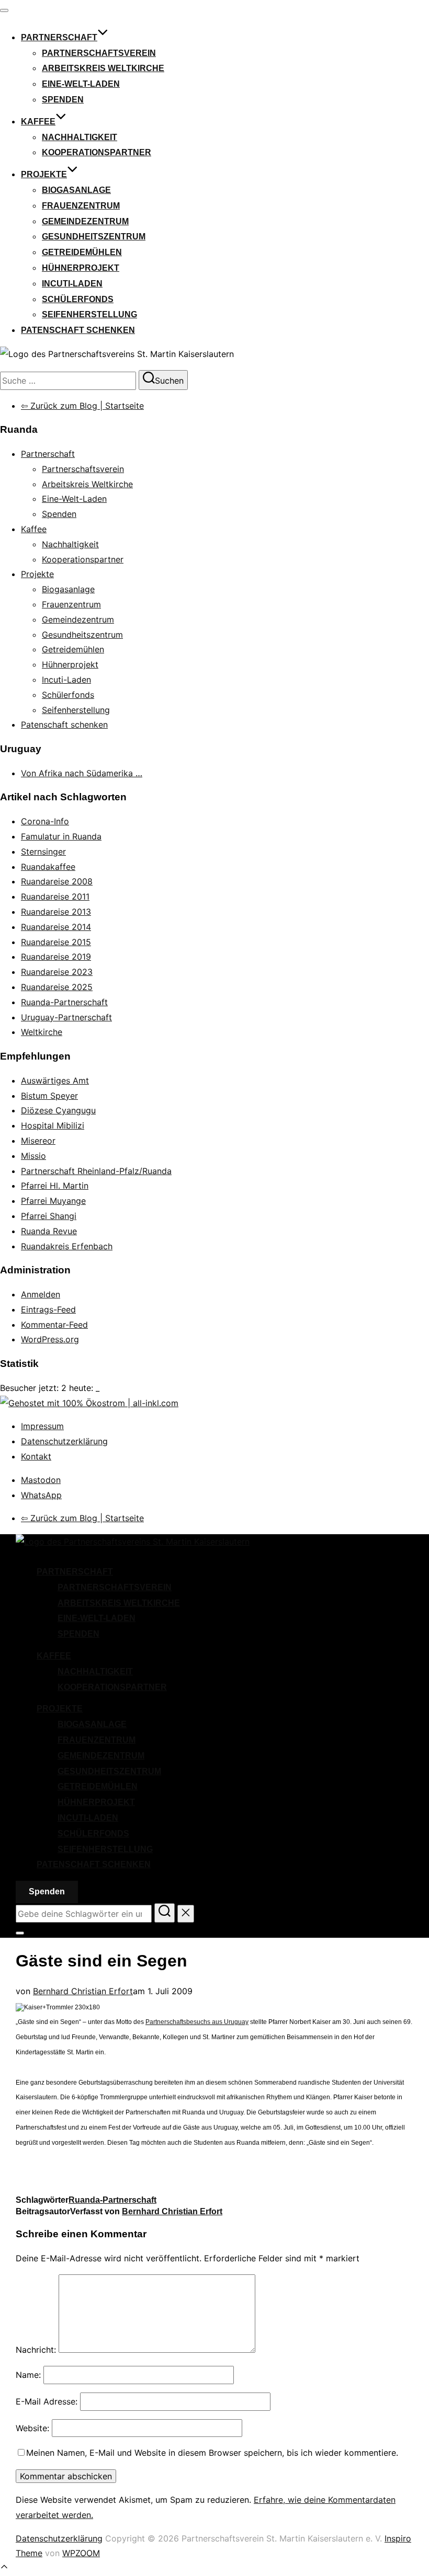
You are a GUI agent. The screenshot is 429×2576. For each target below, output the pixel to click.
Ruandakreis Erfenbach (67, 1246)
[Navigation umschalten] (4, 10)
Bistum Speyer (49, 1096)
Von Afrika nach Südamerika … (82, 773)
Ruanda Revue (49, 1231)
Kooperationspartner (97, 152)
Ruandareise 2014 (56, 927)
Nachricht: (36, 2350)
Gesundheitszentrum (94, 237)
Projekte (44, 174)
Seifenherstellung (89, 314)
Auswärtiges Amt (55, 1080)
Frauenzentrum (81, 206)
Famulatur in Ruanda (61, 836)
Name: (28, 2375)
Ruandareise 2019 (56, 957)
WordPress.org (50, 1339)
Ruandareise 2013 (56, 912)
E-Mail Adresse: (47, 2401)
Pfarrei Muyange (53, 1201)
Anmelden (41, 1294)
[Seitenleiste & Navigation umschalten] (20, 1933)
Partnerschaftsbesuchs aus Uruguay (197, 2022)
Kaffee (38, 122)
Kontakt (36, 1456)
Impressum (42, 1426)
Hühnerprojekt (81, 268)
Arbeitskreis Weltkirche (103, 68)
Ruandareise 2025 (57, 987)
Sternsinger (43, 852)
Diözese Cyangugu (58, 1110)
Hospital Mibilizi (53, 1125)
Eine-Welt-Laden (81, 84)
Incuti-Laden (72, 284)
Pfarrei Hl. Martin (55, 1186)
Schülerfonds (78, 299)
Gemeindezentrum (85, 221)
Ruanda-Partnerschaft (64, 1002)
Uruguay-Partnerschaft (66, 1017)
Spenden (63, 100)
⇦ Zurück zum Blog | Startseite (82, 406)
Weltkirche (42, 1032)
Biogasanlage (76, 190)
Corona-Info (45, 821)
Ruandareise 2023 (57, 972)
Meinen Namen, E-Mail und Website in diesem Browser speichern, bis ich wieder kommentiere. (212, 2453)
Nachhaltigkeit (80, 137)
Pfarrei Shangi (49, 1216)
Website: (32, 2428)
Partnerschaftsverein (99, 53)
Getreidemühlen (82, 252)
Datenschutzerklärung (64, 1441)
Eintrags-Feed (48, 1309)
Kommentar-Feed (54, 1325)
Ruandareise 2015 (56, 942)
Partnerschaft (59, 37)
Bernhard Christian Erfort (83, 1991)
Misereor (38, 1141)
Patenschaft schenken (78, 330)
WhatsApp (41, 1495)
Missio (33, 1156)
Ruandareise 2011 (55, 896)
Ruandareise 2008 (57, 881)
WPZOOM (81, 2553)
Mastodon (41, 1480)
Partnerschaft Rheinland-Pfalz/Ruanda (96, 1171)
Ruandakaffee (48, 867)
